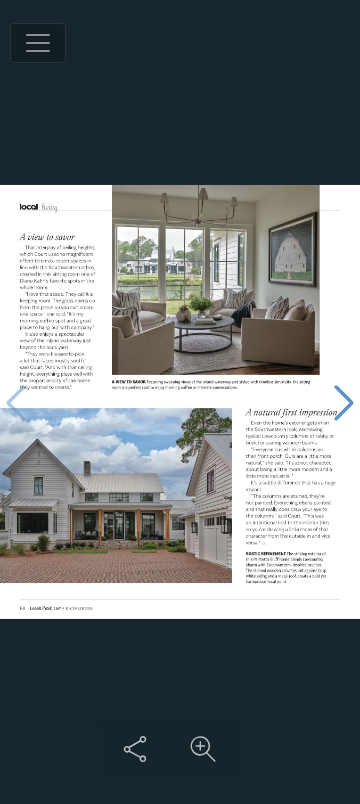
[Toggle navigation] (38, 43)
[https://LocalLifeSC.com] (46, 608)
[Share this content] (135, 749)
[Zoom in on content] (203, 749)
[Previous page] (16, 402)
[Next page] (344, 402)
